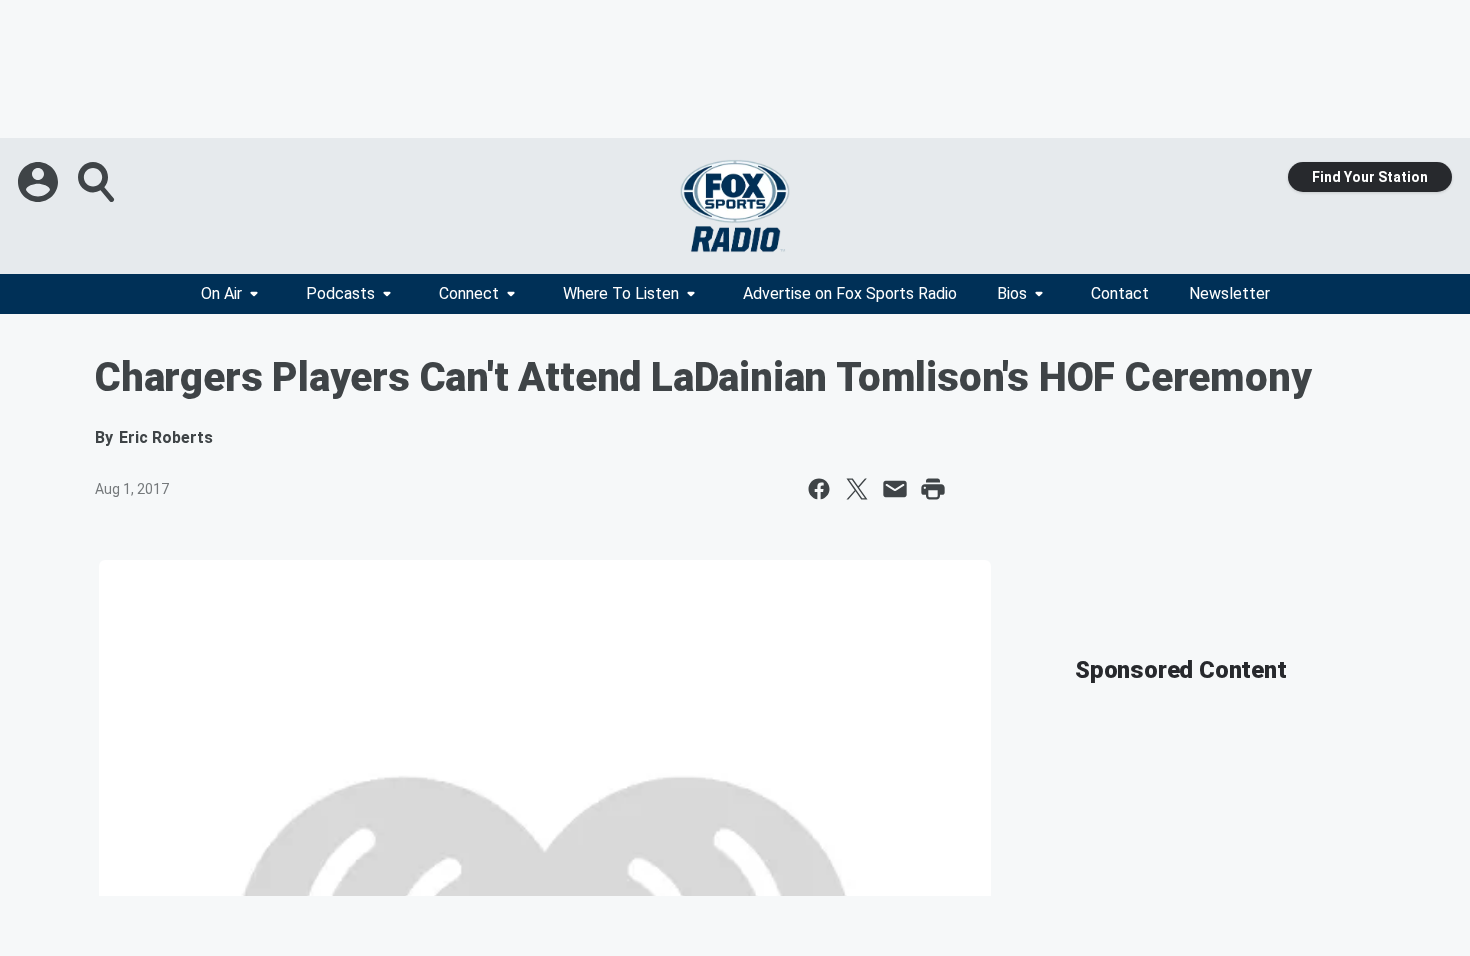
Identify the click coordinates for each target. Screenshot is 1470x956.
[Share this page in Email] (895, 489)
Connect (469, 293)
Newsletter (1229, 293)
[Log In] (40, 182)
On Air (221, 293)
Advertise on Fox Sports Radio (850, 293)
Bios (1012, 293)
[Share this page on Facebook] (819, 489)
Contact (1120, 293)
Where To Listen (621, 293)
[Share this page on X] (857, 489)
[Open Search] (98, 182)
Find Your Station (1370, 177)
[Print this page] (933, 489)
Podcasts (340, 293)
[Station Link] (735, 206)
